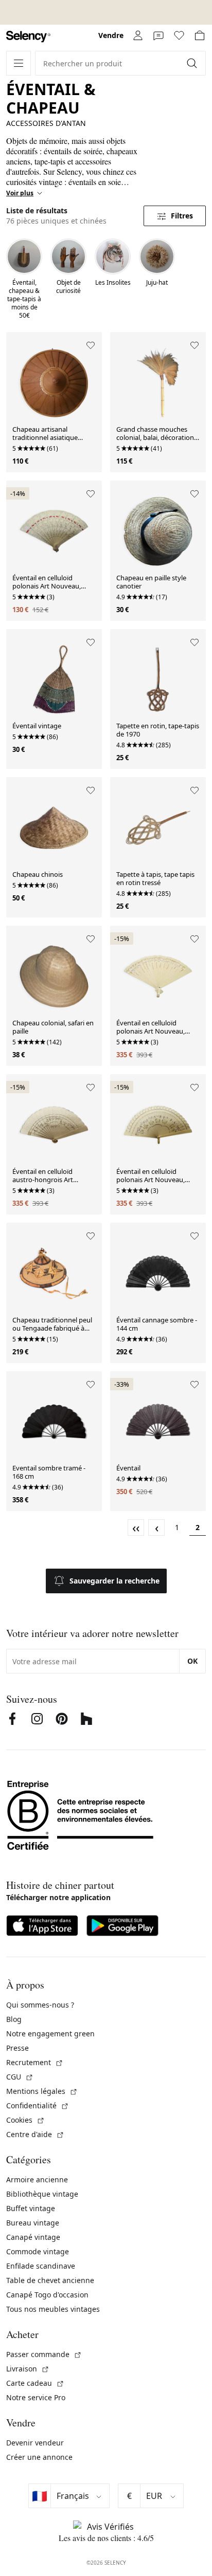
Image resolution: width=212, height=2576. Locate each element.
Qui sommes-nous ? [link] (40, 2005)
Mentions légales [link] (42, 2091)
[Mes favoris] (179, 35)
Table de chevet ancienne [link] (50, 2280)
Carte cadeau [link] (35, 2383)
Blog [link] (14, 2019)
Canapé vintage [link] (33, 2237)
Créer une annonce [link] (39, 2457)
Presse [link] (17, 2048)
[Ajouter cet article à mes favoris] (91, 345)
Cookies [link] (25, 2120)
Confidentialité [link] (38, 2105)
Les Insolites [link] (113, 283)
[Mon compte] (138, 35)
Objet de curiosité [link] (68, 287)
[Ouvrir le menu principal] (19, 63)
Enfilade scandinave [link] (41, 2266)
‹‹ (136, 1528)
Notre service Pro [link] (36, 2397)
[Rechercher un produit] (193, 63)
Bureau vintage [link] (33, 2223)
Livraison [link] (28, 2369)
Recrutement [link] (35, 2062)
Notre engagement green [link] (50, 2034)
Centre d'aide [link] (35, 2134)
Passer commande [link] (44, 2354)
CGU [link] (20, 2077)
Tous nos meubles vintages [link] (53, 2309)
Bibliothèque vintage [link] (42, 2194)
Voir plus (20, 193)
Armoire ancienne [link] (37, 2179)
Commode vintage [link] (38, 2251)
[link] (28, 37)
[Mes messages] (158, 35)
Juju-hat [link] (157, 283)
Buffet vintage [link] (31, 2208)
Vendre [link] (111, 35)
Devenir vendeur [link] (35, 2443)
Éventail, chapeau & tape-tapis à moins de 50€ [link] (24, 299)
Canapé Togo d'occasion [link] (47, 2295)
